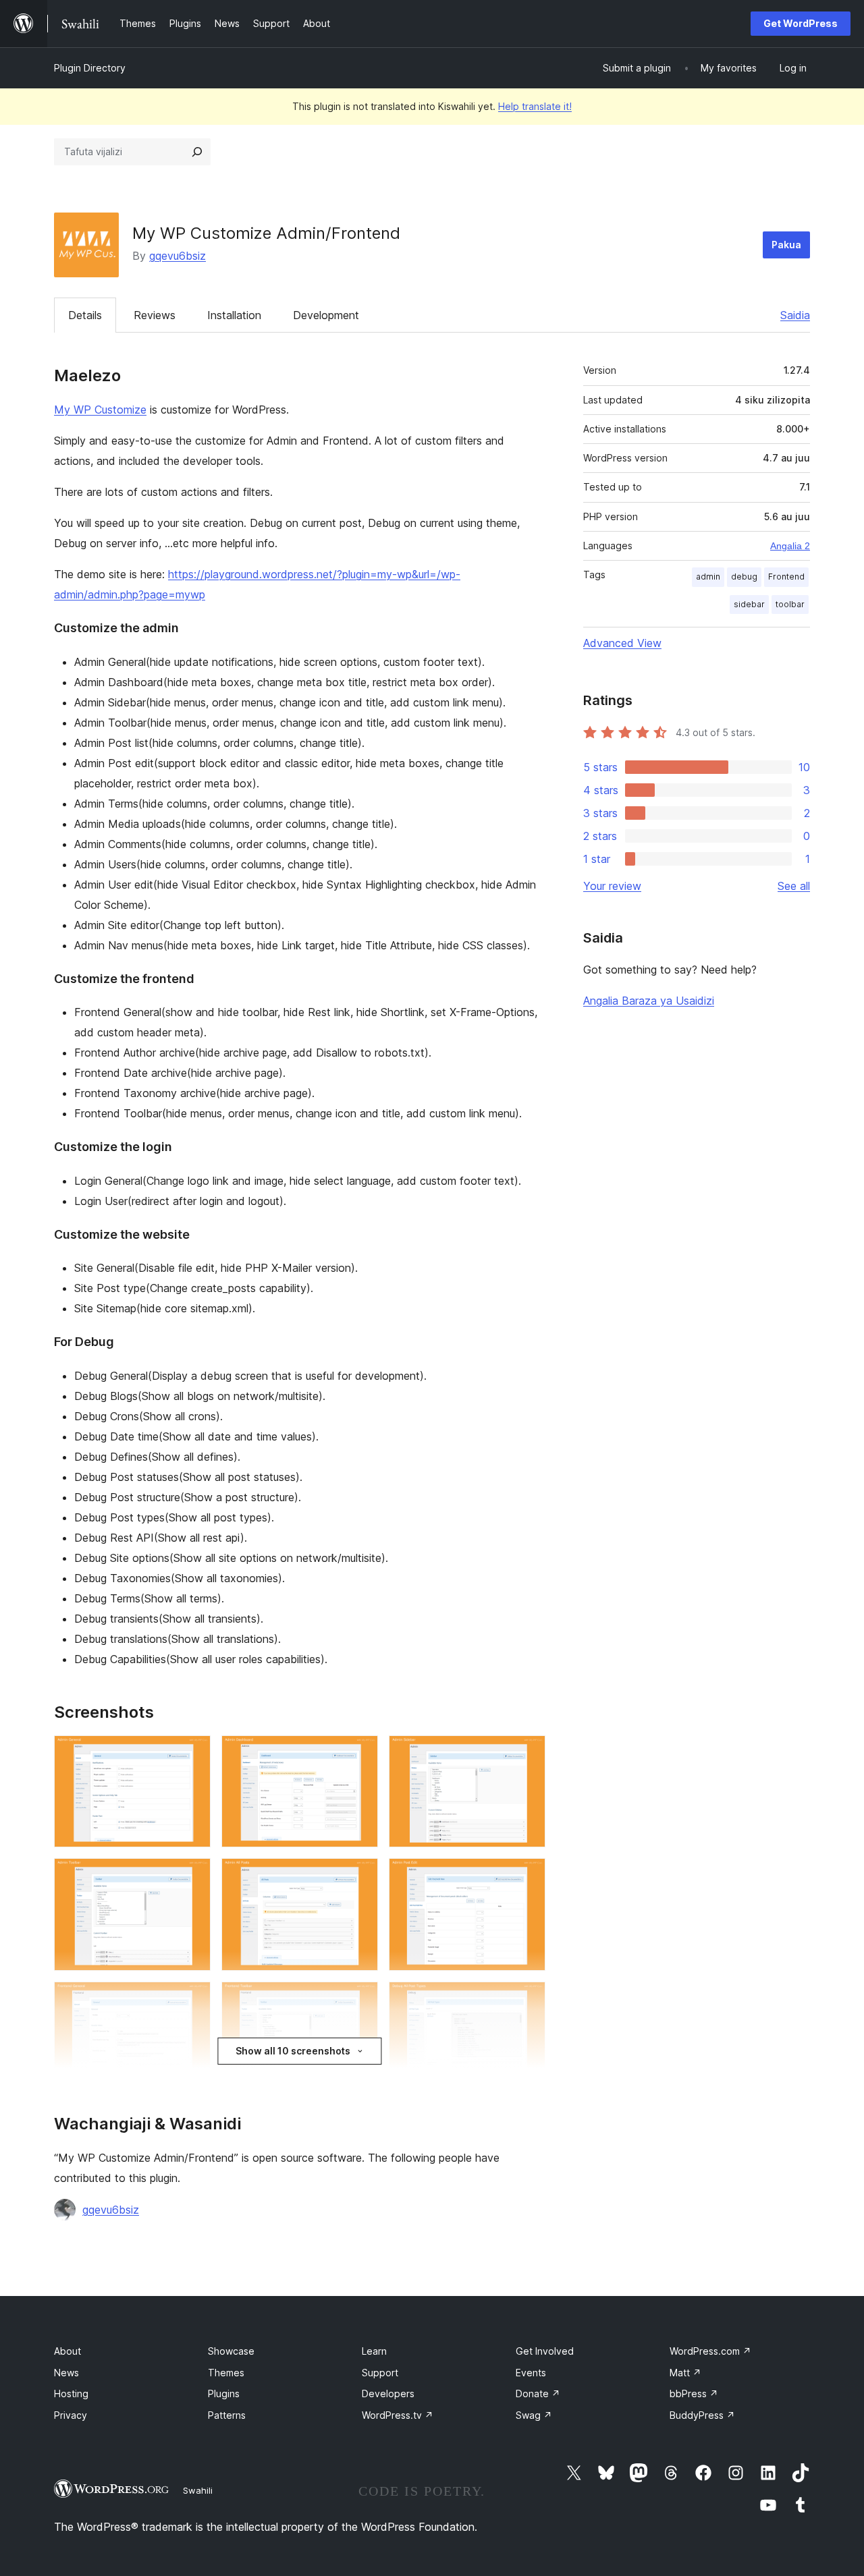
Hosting (71, 2393)
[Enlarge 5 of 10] (360, 1876)
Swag (534, 2415)
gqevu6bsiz (178, 256)
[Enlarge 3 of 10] (527, 1754)
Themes (226, 2373)
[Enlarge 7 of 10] (192, 2000)
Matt (685, 2373)
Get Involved (545, 2351)
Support (380, 2373)
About (67, 2351)
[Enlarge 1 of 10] (192, 1754)
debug (744, 577)
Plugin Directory (90, 68)
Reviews (155, 315)
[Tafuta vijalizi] (197, 152)
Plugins (224, 2393)
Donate (538, 2393)
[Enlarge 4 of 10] (192, 1876)
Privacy (71, 2415)
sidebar (749, 604)
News (66, 2373)
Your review (612, 886)
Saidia (795, 315)
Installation (234, 315)
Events (531, 2373)
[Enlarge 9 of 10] (527, 2000)
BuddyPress (702, 2415)
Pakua (786, 245)
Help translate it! (535, 106)
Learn (374, 2351)
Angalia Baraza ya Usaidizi (649, 1001)
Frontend (786, 577)
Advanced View (622, 643)
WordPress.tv (398, 2415)
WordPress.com (710, 2351)
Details (85, 315)
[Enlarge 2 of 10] (360, 1754)
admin (708, 577)
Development (326, 315)
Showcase (231, 2351)
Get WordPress (801, 23)
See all (794, 886)
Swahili (198, 2490)
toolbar (790, 604)
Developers (388, 2393)
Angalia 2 (790, 546)
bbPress (694, 2393)
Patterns (227, 2415)
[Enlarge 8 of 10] (360, 2000)
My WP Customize (100, 410)
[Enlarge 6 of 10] (527, 1876)
